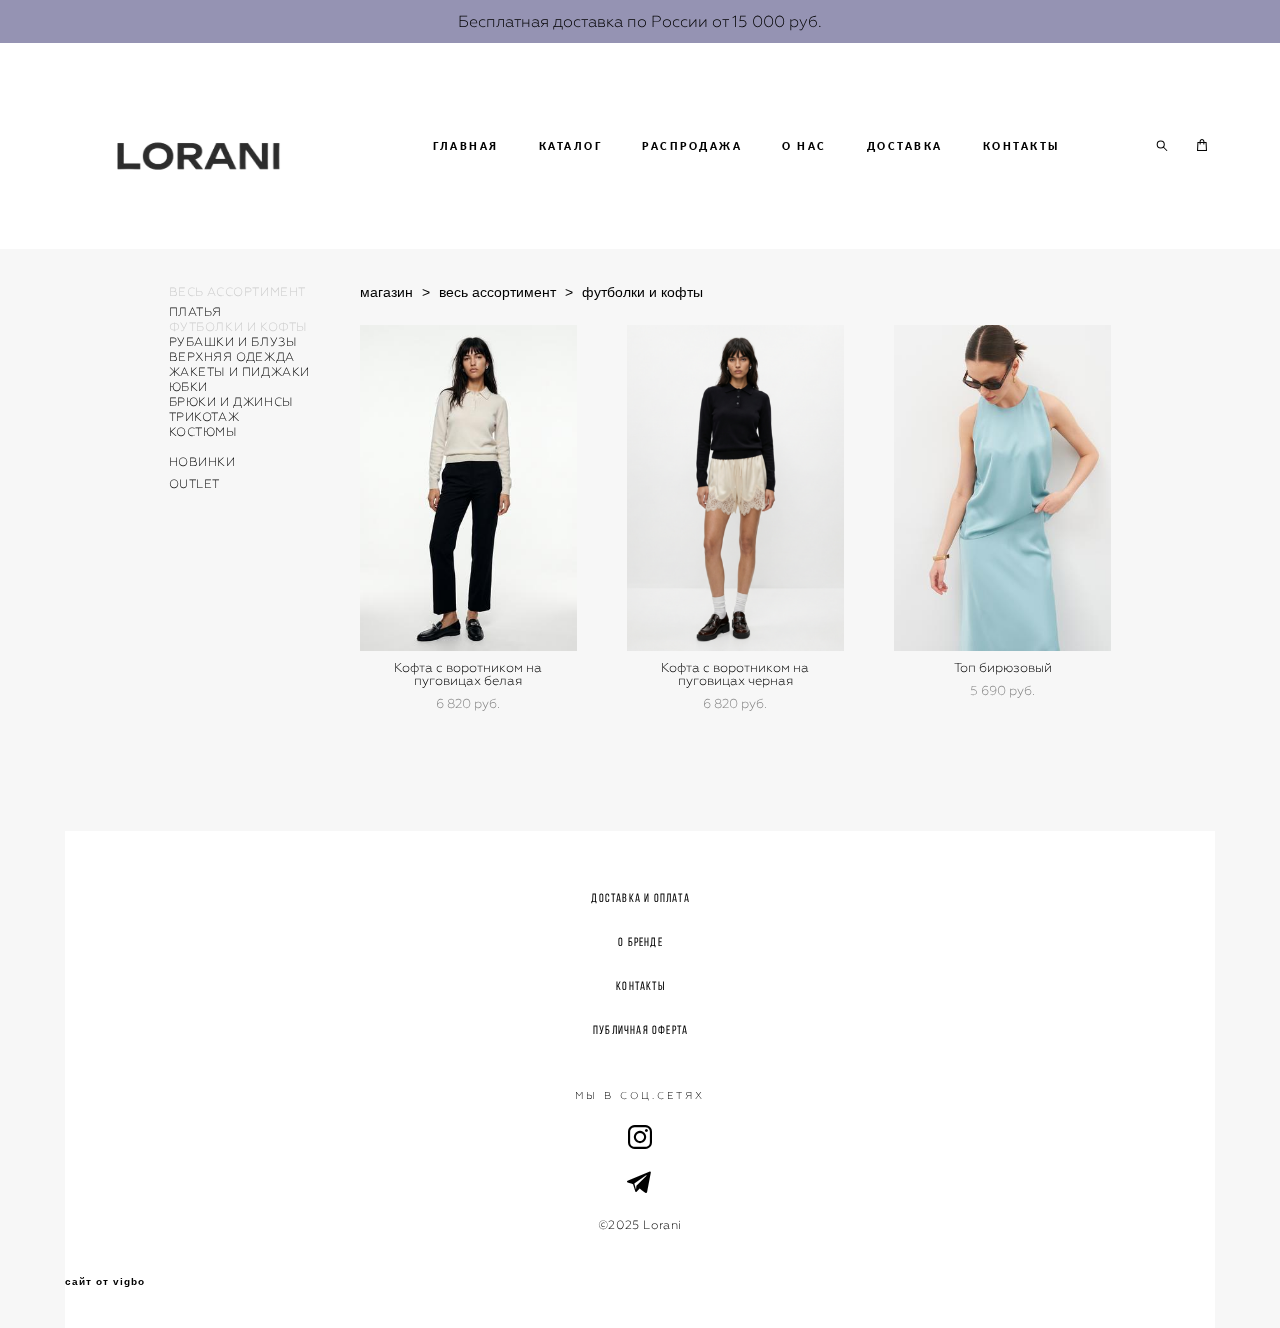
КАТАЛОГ (571, 146)
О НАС (804, 146)
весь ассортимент (497, 292)
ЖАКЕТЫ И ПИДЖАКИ (240, 372)
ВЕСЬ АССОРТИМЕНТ (238, 292)
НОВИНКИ (202, 462)
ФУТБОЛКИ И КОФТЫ (238, 327)
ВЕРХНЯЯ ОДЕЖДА (232, 357)
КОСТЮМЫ (203, 432)
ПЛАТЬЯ (196, 312)
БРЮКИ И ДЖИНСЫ (231, 402)
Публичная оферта (640, 1029)
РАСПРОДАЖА (692, 146)
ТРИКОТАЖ (204, 417)
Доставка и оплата (640, 897)
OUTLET (195, 484)
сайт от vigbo (105, 1282)
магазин (386, 292)
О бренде (640, 941)
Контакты (640, 985)
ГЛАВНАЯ (466, 146)
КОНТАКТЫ (1021, 146)
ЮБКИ (188, 387)
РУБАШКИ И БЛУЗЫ (233, 342)
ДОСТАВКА (905, 146)
